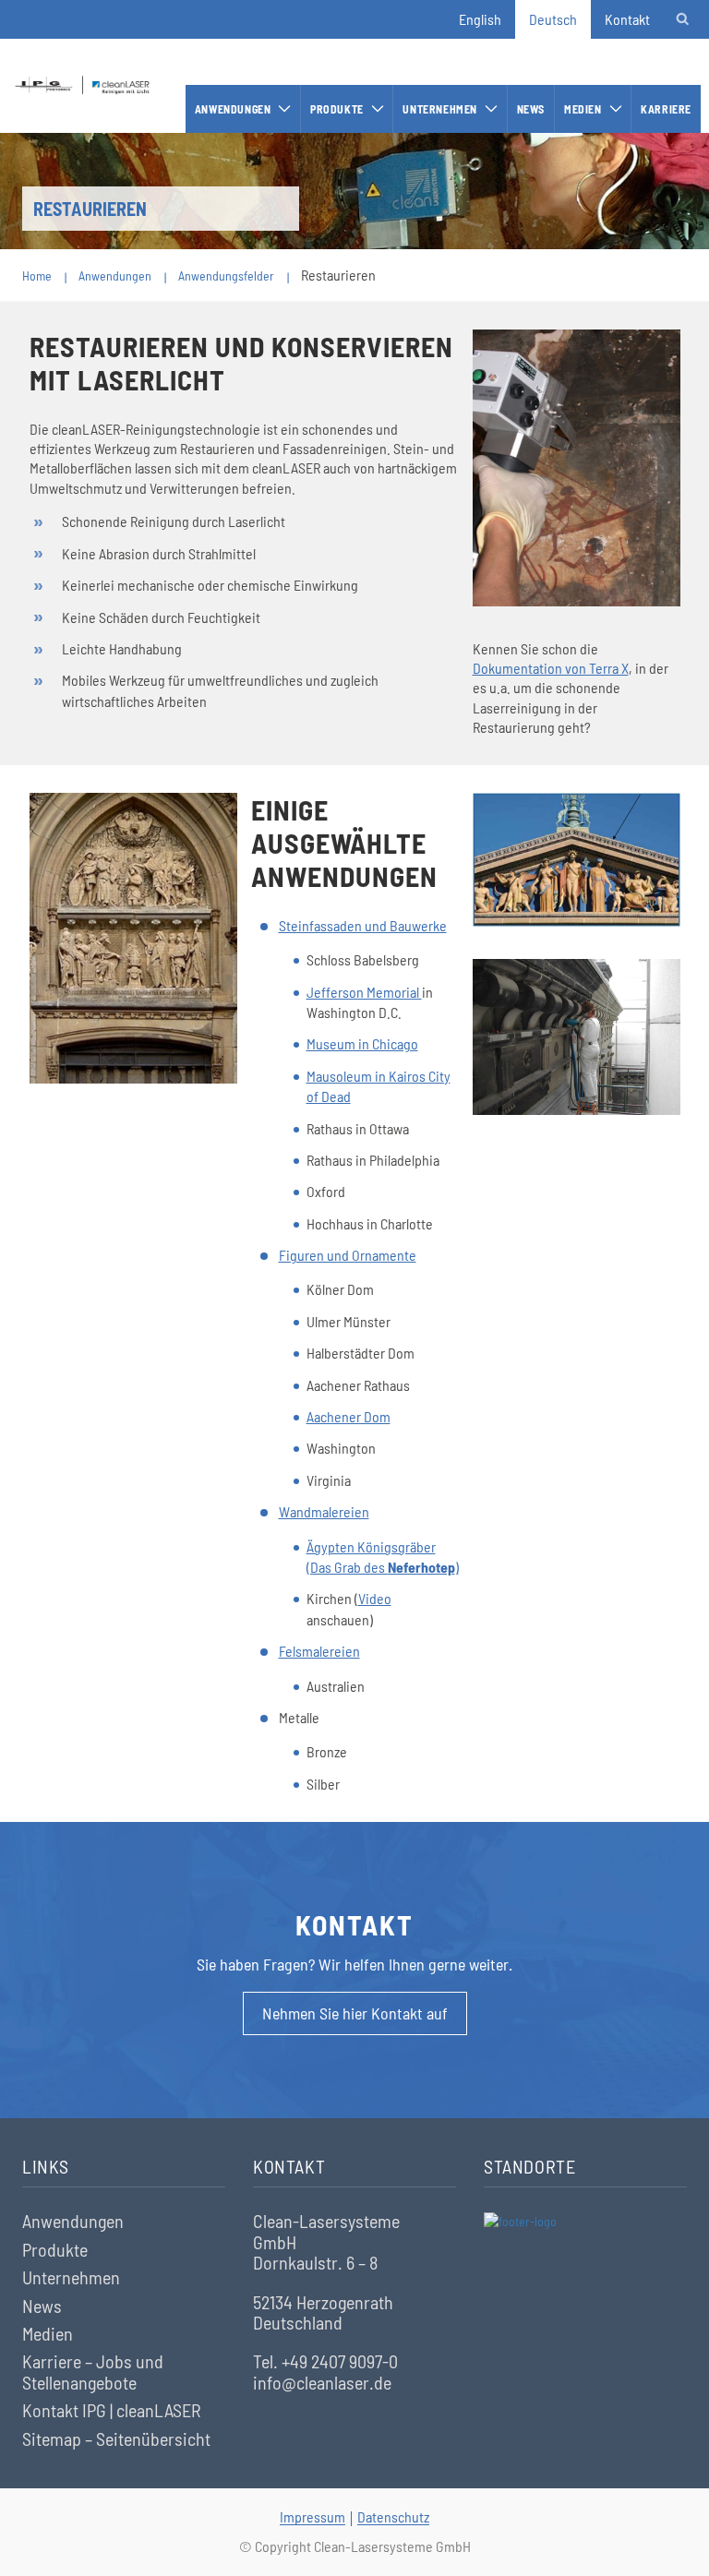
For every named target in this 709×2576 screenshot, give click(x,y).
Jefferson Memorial (364, 992)
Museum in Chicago (362, 1043)
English (480, 19)
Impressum (312, 2516)
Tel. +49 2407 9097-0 (325, 2361)
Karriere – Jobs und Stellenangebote (93, 2372)
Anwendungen (233, 109)
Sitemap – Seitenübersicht (116, 2438)
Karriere (666, 109)
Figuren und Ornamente (348, 1255)
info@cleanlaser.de (322, 2382)
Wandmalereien (324, 1511)
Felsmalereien (319, 1651)
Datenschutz (393, 2516)
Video (375, 1598)
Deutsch (553, 19)
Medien (583, 109)
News (531, 109)
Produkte (337, 109)
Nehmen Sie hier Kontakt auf (355, 2013)
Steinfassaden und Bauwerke (363, 925)
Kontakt (627, 19)
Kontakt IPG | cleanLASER (112, 2410)
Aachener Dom (348, 1416)
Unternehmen (440, 109)
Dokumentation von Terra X (551, 668)
